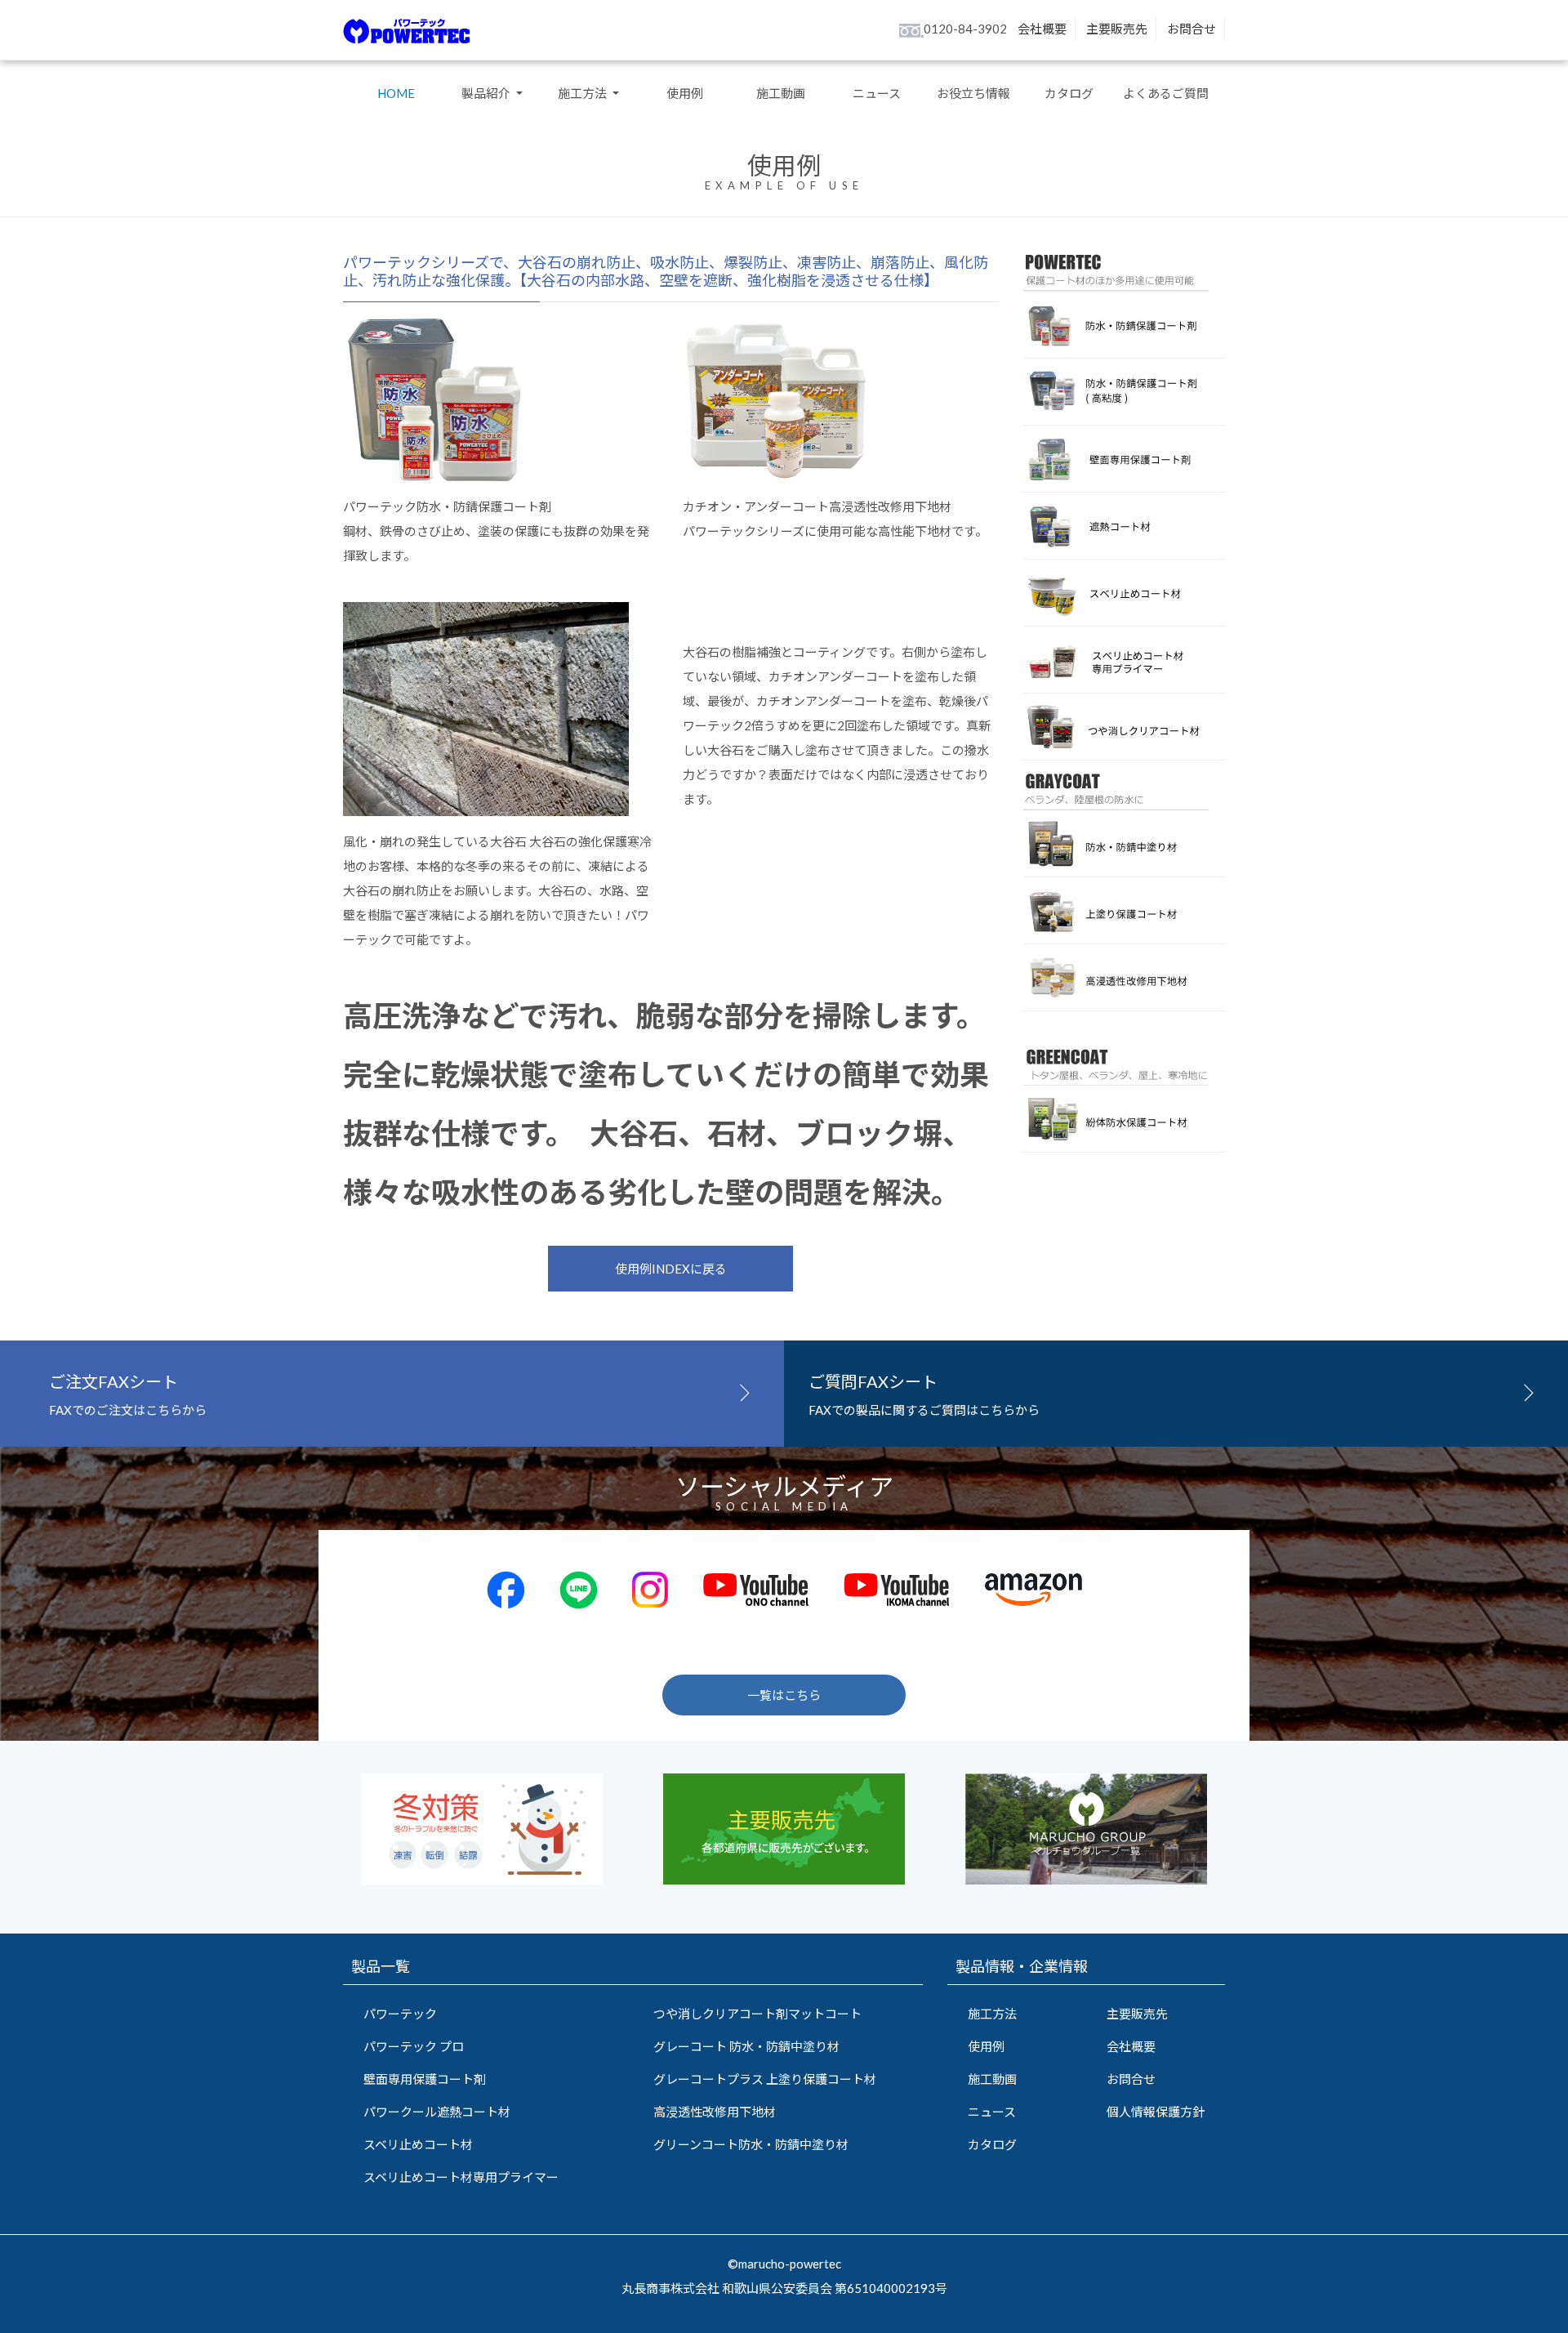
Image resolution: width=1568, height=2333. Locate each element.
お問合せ (1192, 29)
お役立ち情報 (973, 93)
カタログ (1069, 93)
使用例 (685, 93)
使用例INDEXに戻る (671, 1269)
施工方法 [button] (584, 93)
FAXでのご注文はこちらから (128, 1394)
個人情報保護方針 (1156, 2112)
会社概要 (1042, 29)
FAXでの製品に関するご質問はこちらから (924, 1394)
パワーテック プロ (414, 2046)
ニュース (877, 93)
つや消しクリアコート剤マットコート (757, 2014)
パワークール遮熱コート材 (437, 2112)
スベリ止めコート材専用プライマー (461, 2177)
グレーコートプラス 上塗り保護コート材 (765, 2079)
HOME (396, 93)
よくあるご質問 (1166, 93)
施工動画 (781, 93)
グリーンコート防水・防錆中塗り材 (751, 2144)
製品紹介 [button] (487, 93)
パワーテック (400, 2014)
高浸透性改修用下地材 (715, 2112)
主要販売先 (1117, 29)
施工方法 (992, 2014)
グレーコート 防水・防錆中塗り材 (746, 2046)
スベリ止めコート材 (418, 2144)
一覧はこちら (784, 1695)
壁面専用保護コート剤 (425, 2079)
